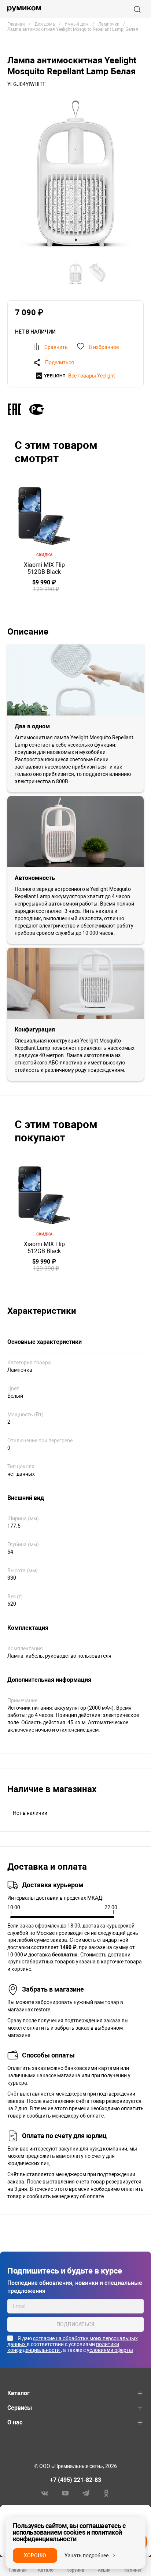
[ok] (106, 2493)
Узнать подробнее (86, 2555)
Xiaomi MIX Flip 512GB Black (44, 568)
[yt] (65, 2493)
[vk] (45, 2493)
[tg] (86, 2493)
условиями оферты (110, 2350)
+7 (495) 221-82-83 (75, 2480)
